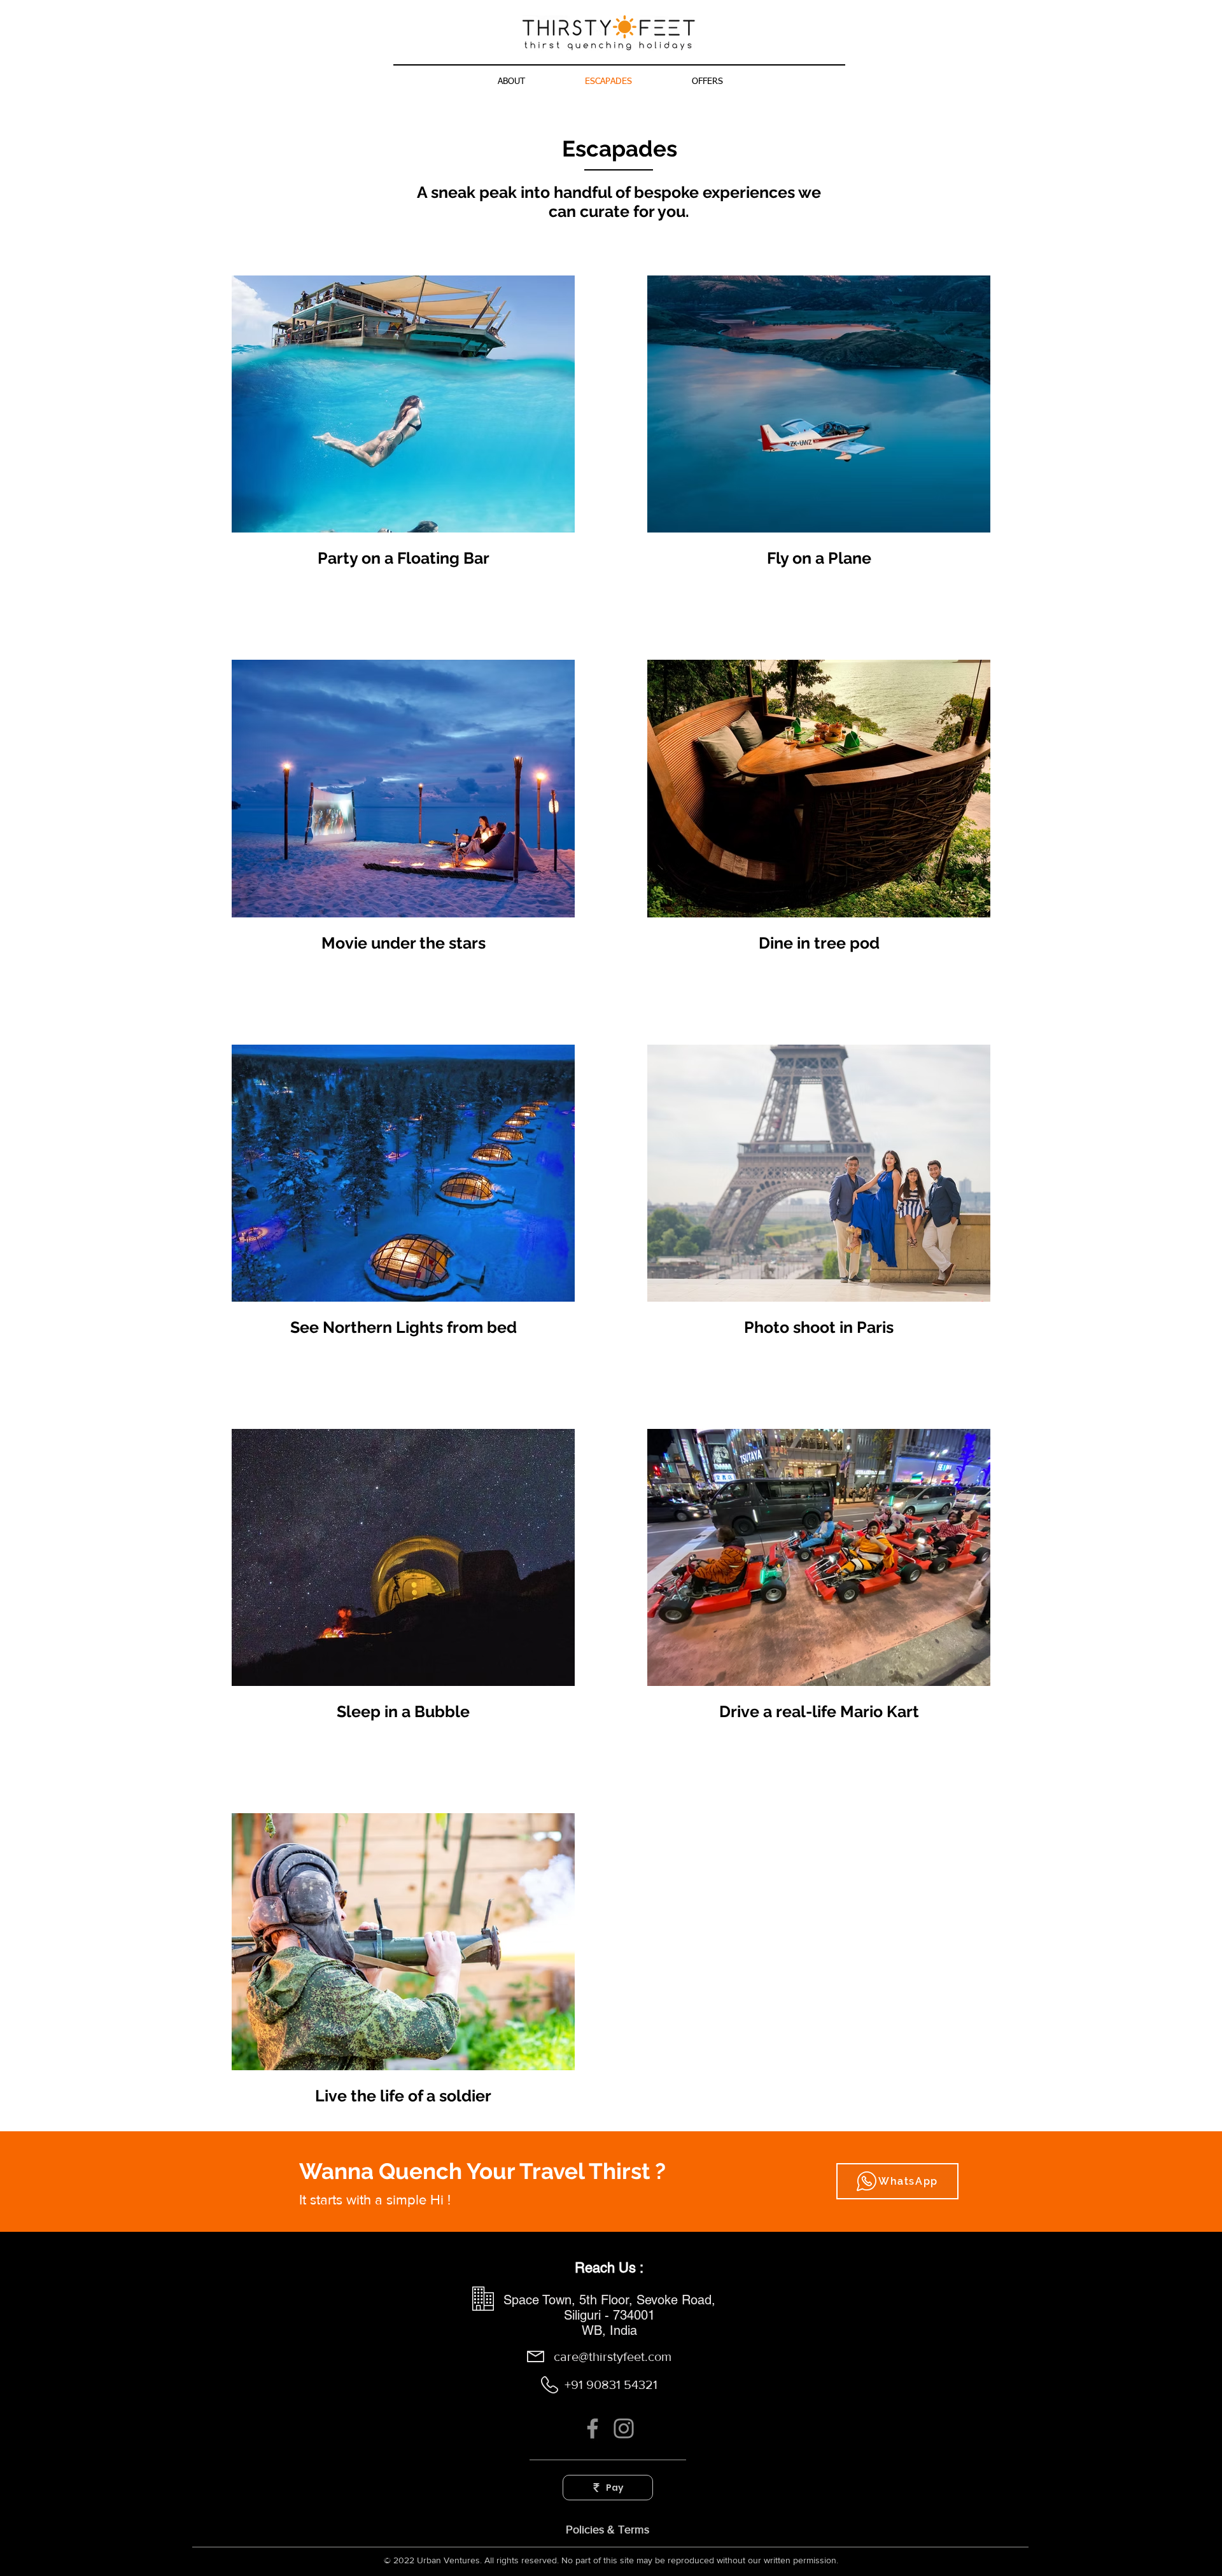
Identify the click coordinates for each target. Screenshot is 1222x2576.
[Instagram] (624, 2428)
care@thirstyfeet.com (613, 2357)
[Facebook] (593, 2428)
